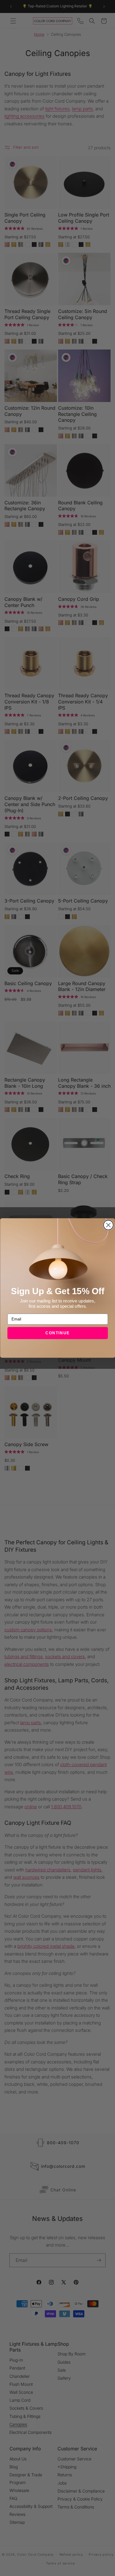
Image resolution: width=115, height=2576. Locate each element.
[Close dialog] (108, 1225)
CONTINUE (58, 1333)
